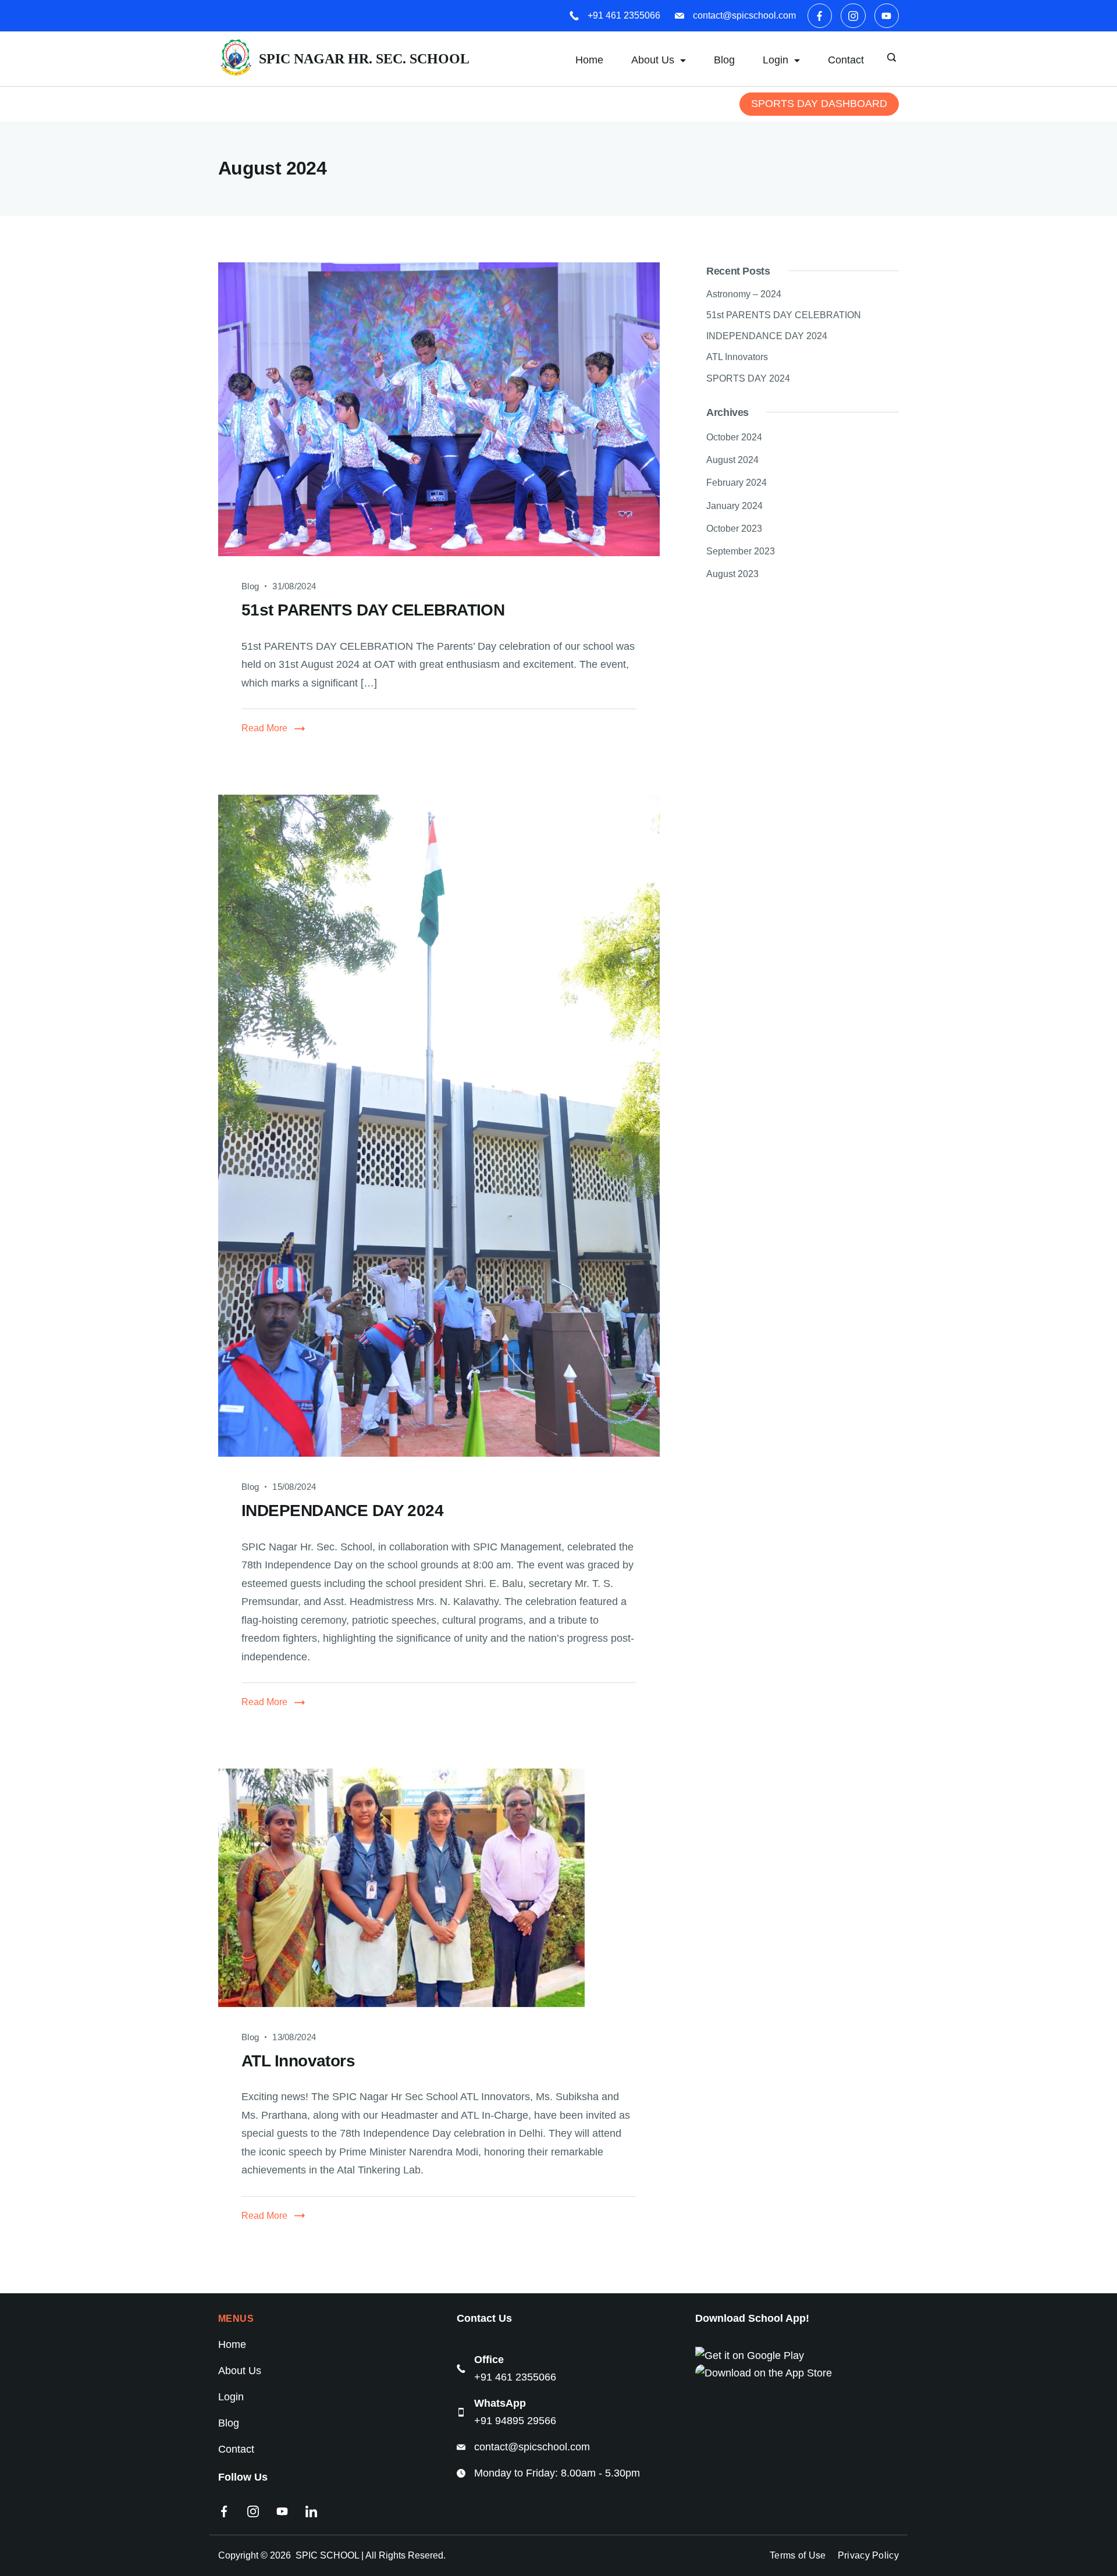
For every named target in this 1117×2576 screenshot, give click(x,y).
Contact (846, 60)
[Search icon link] (893, 59)
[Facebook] (820, 16)
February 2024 (737, 483)
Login (231, 2397)
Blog (724, 60)
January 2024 (734, 506)
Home (589, 60)
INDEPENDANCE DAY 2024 (342, 1511)
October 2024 (734, 437)
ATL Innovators (298, 2061)
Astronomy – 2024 (744, 294)
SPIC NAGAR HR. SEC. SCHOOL (364, 59)
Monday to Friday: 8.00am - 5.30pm (557, 2473)
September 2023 (741, 551)
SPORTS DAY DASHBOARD (819, 104)
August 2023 (732, 574)
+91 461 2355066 (624, 15)
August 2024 (732, 460)
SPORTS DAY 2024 (748, 378)
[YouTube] (887, 16)
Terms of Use (798, 2555)
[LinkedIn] (311, 2511)
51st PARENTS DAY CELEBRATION (373, 610)
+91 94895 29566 (515, 2421)
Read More (264, 728)
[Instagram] (853, 16)
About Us (653, 60)
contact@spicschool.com (744, 15)
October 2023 (734, 529)
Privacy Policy (868, 2555)
